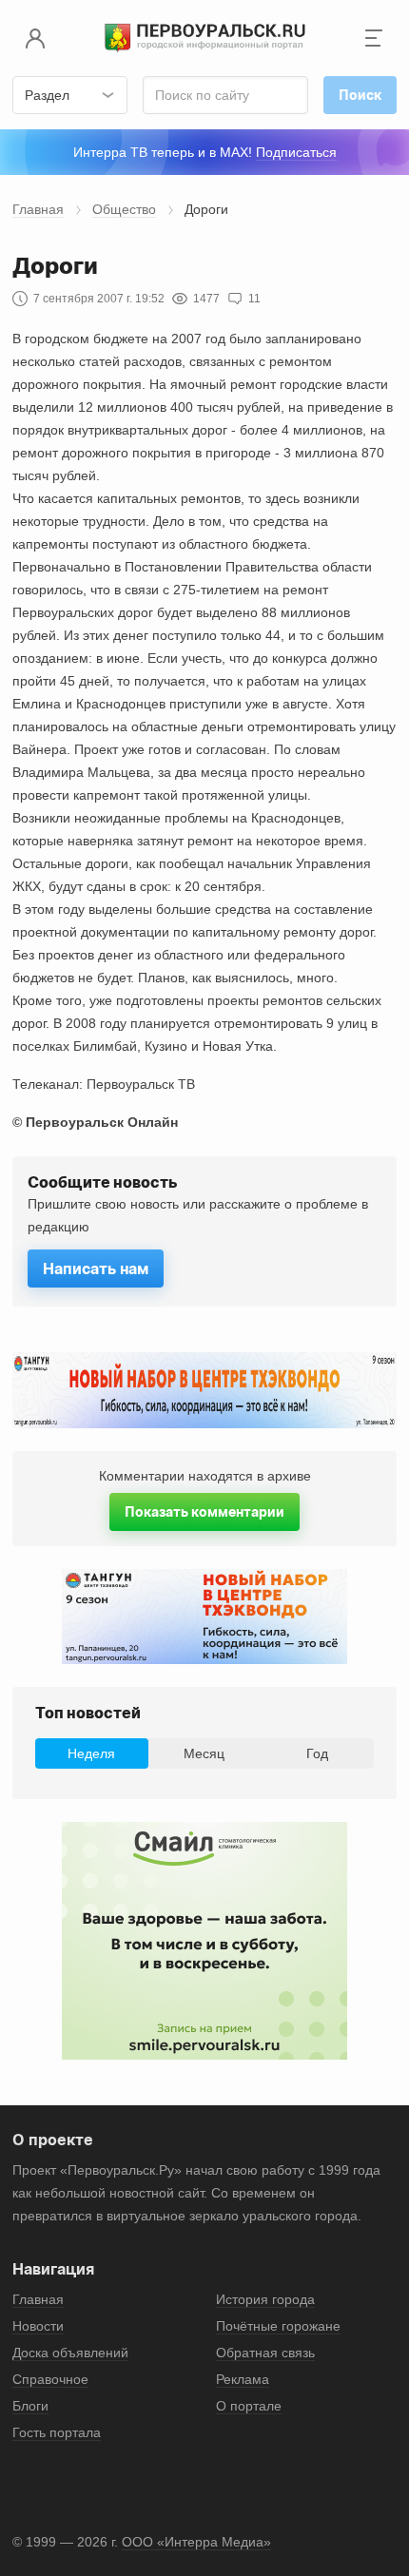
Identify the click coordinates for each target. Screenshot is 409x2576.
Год (317, 1753)
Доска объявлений (70, 2353)
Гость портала (57, 2432)
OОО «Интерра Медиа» (196, 2542)
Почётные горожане (278, 2326)
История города (265, 2299)
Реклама (243, 2379)
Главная (38, 209)
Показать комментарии (204, 1511)
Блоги (30, 2406)
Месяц (204, 1753)
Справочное (50, 2379)
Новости (38, 2326)
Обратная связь (265, 2353)
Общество (124, 209)
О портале (249, 2406)
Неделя (91, 1753)
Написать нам (96, 1269)
